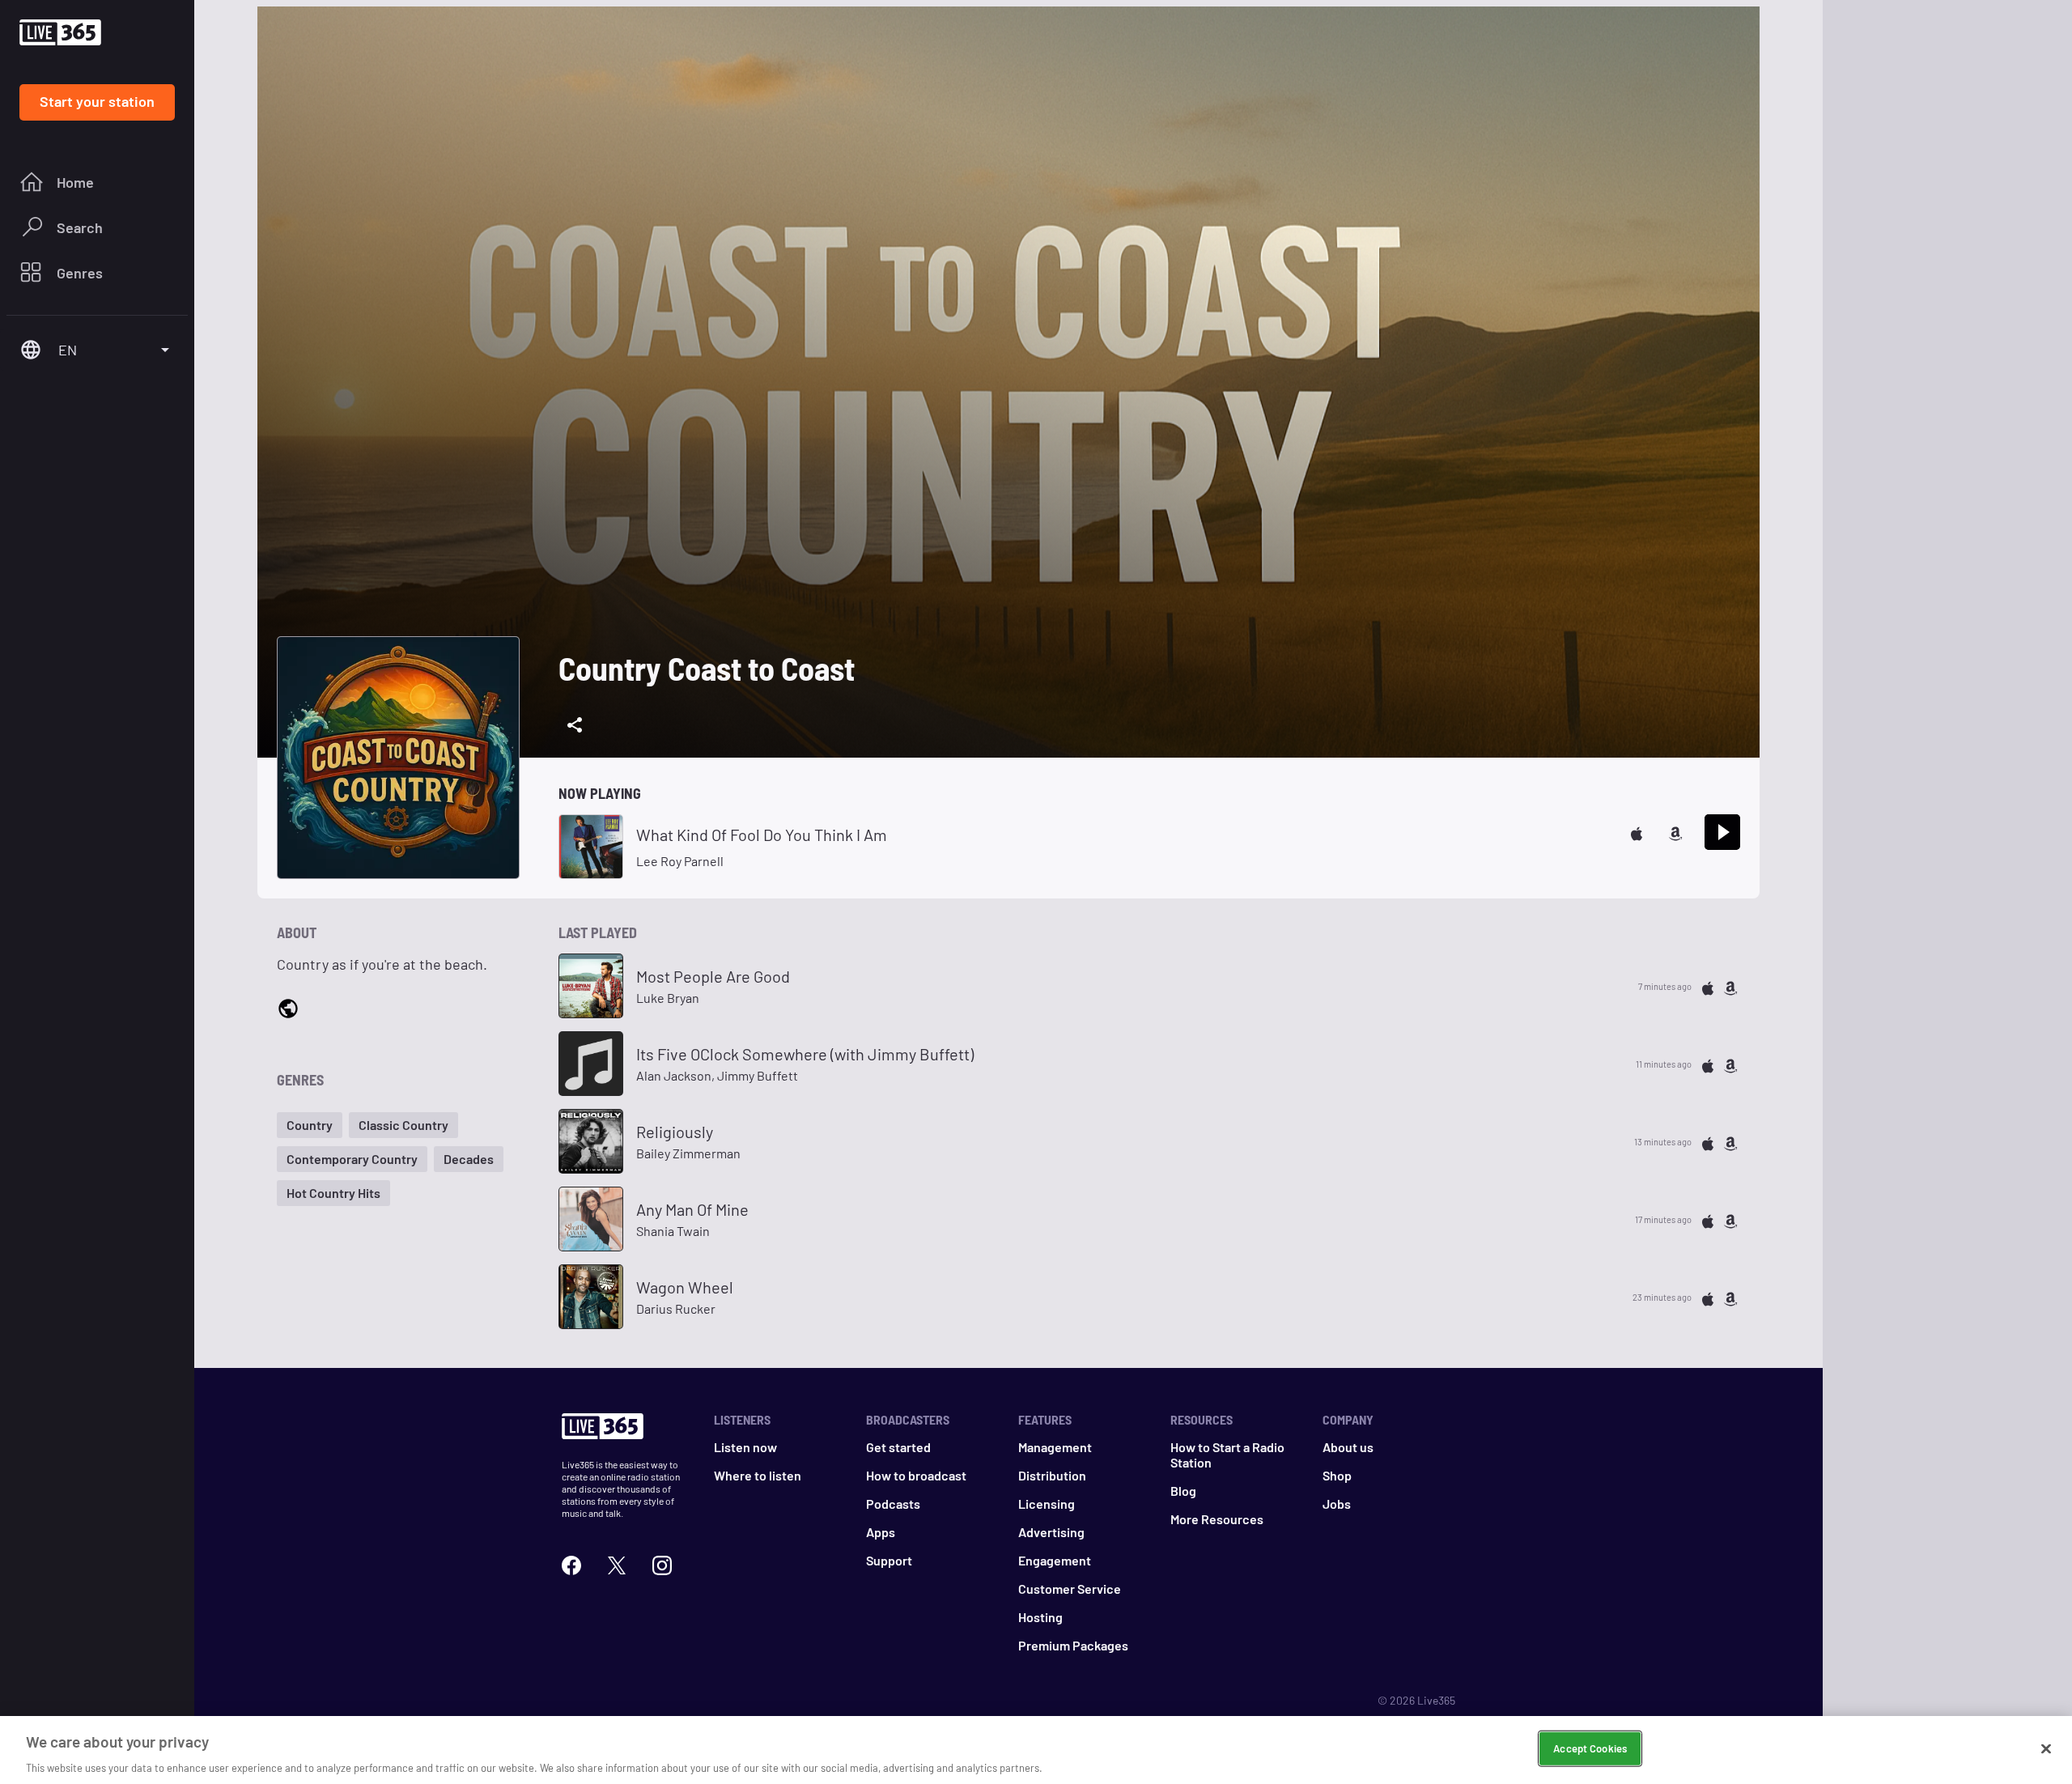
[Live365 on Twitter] (617, 1563)
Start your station (97, 101)
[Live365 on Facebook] (571, 1563)
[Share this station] (575, 725)
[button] (310, 1125)
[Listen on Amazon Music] (1675, 832)
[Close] (2046, 1748)
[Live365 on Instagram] (662, 1563)
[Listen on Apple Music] (1637, 832)
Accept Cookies (1590, 1748)
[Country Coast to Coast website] (288, 1008)
